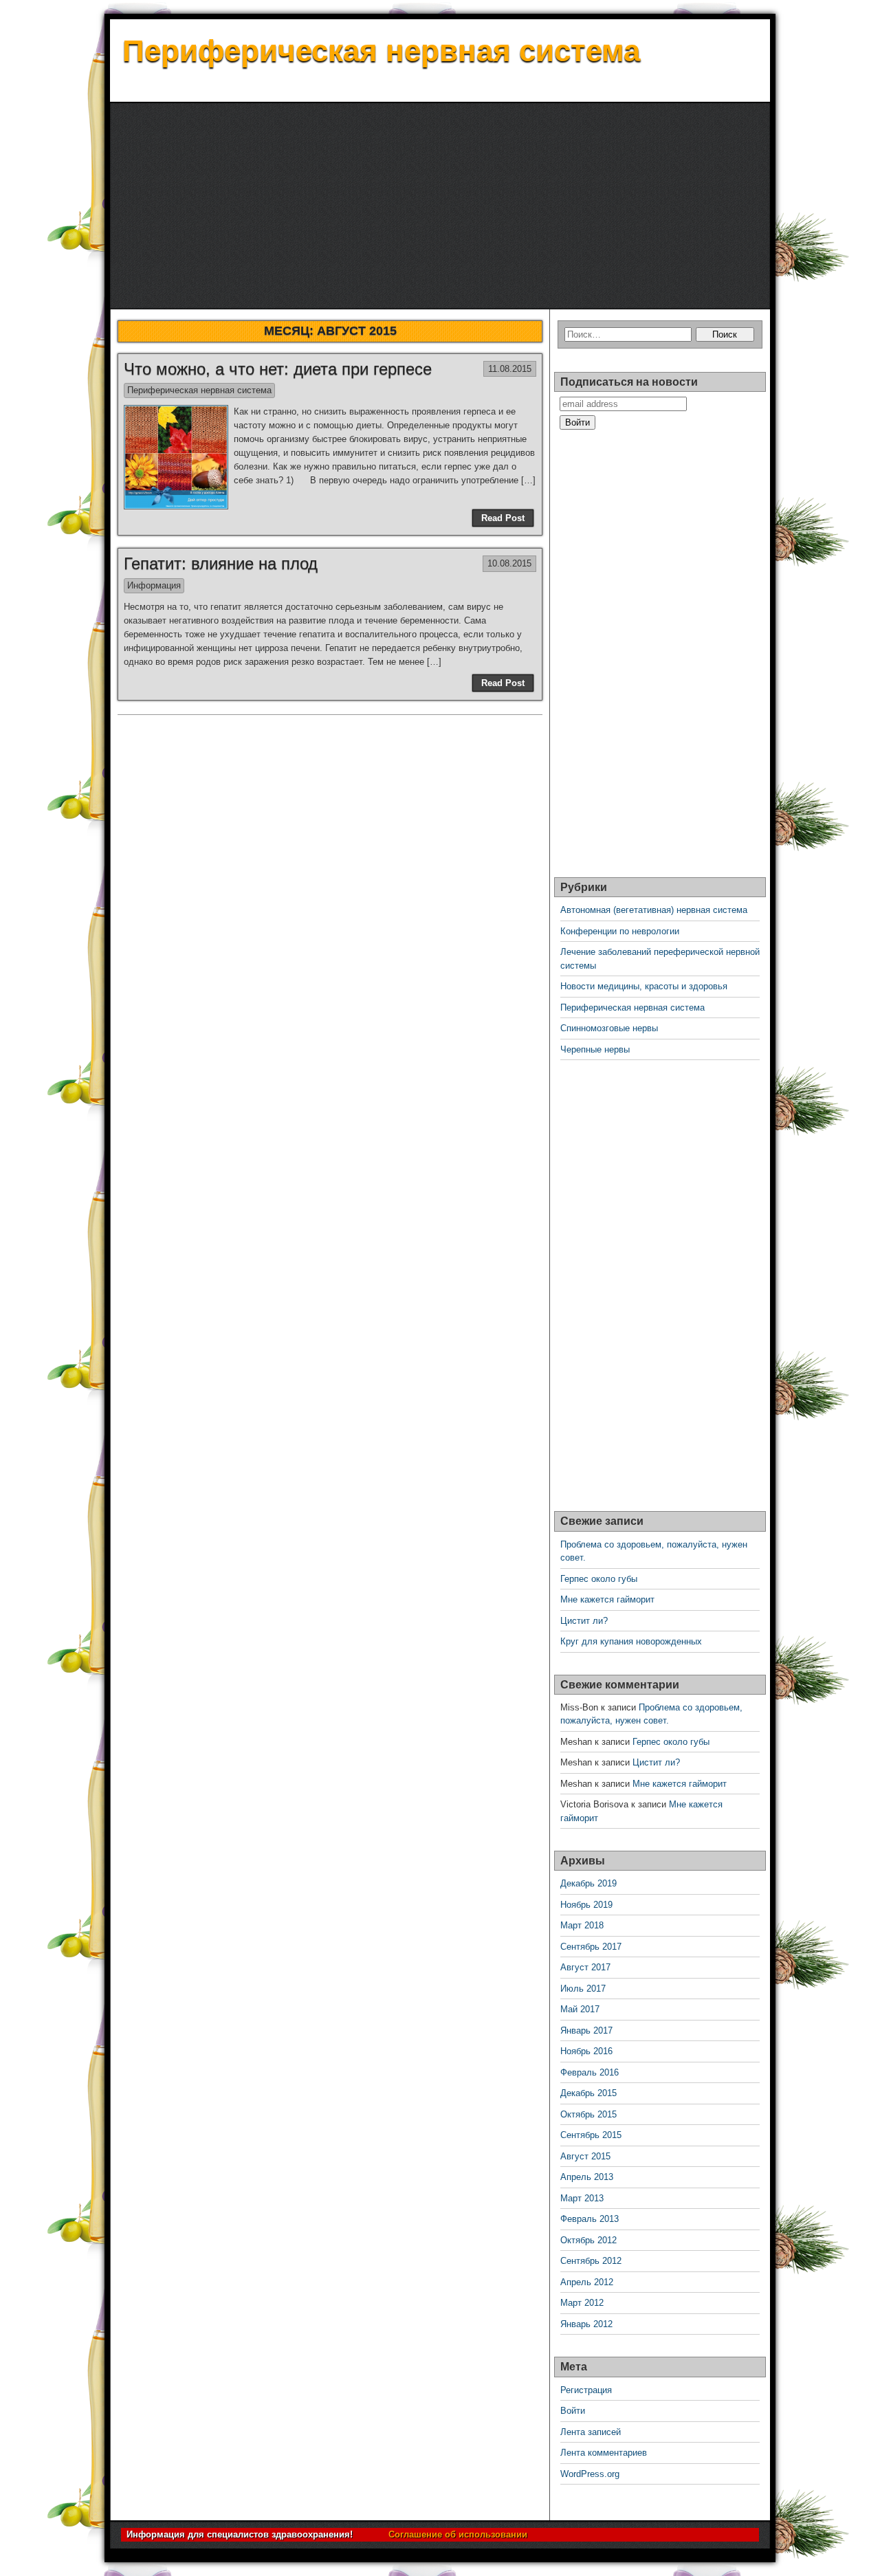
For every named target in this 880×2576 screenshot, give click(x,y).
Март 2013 (582, 2198)
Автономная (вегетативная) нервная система (654, 910)
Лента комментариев (604, 2453)
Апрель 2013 (587, 2177)
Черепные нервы (595, 1049)
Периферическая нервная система (381, 51)
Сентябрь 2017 (591, 1947)
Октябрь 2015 (588, 2114)
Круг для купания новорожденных (631, 1641)
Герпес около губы (599, 1579)
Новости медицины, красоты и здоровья (644, 986)
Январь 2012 (586, 2324)
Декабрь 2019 (588, 1883)
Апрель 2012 (587, 2282)
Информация (154, 585)
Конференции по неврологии (620, 931)
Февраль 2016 (590, 2072)
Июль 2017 (583, 1989)
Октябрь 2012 (588, 2240)
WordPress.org (590, 2474)
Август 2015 (585, 2156)
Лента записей (591, 2432)
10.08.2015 (509, 563)
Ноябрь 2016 (586, 2051)
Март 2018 (582, 1925)
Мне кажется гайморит (607, 1599)
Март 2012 (582, 2303)
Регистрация (586, 2390)
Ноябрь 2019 (586, 1905)
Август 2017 (585, 1967)
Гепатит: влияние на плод (221, 563)
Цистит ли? (584, 1621)
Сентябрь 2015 (591, 2135)
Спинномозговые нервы (609, 1028)
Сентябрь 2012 (591, 2261)
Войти (573, 2411)
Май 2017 (580, 2009)
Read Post (503, 518)
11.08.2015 (510, 369)
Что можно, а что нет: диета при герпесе (278, 369)
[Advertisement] (440, 206)
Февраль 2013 (590, 2219)
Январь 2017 (586, 2030)
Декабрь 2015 (588, 2093)
